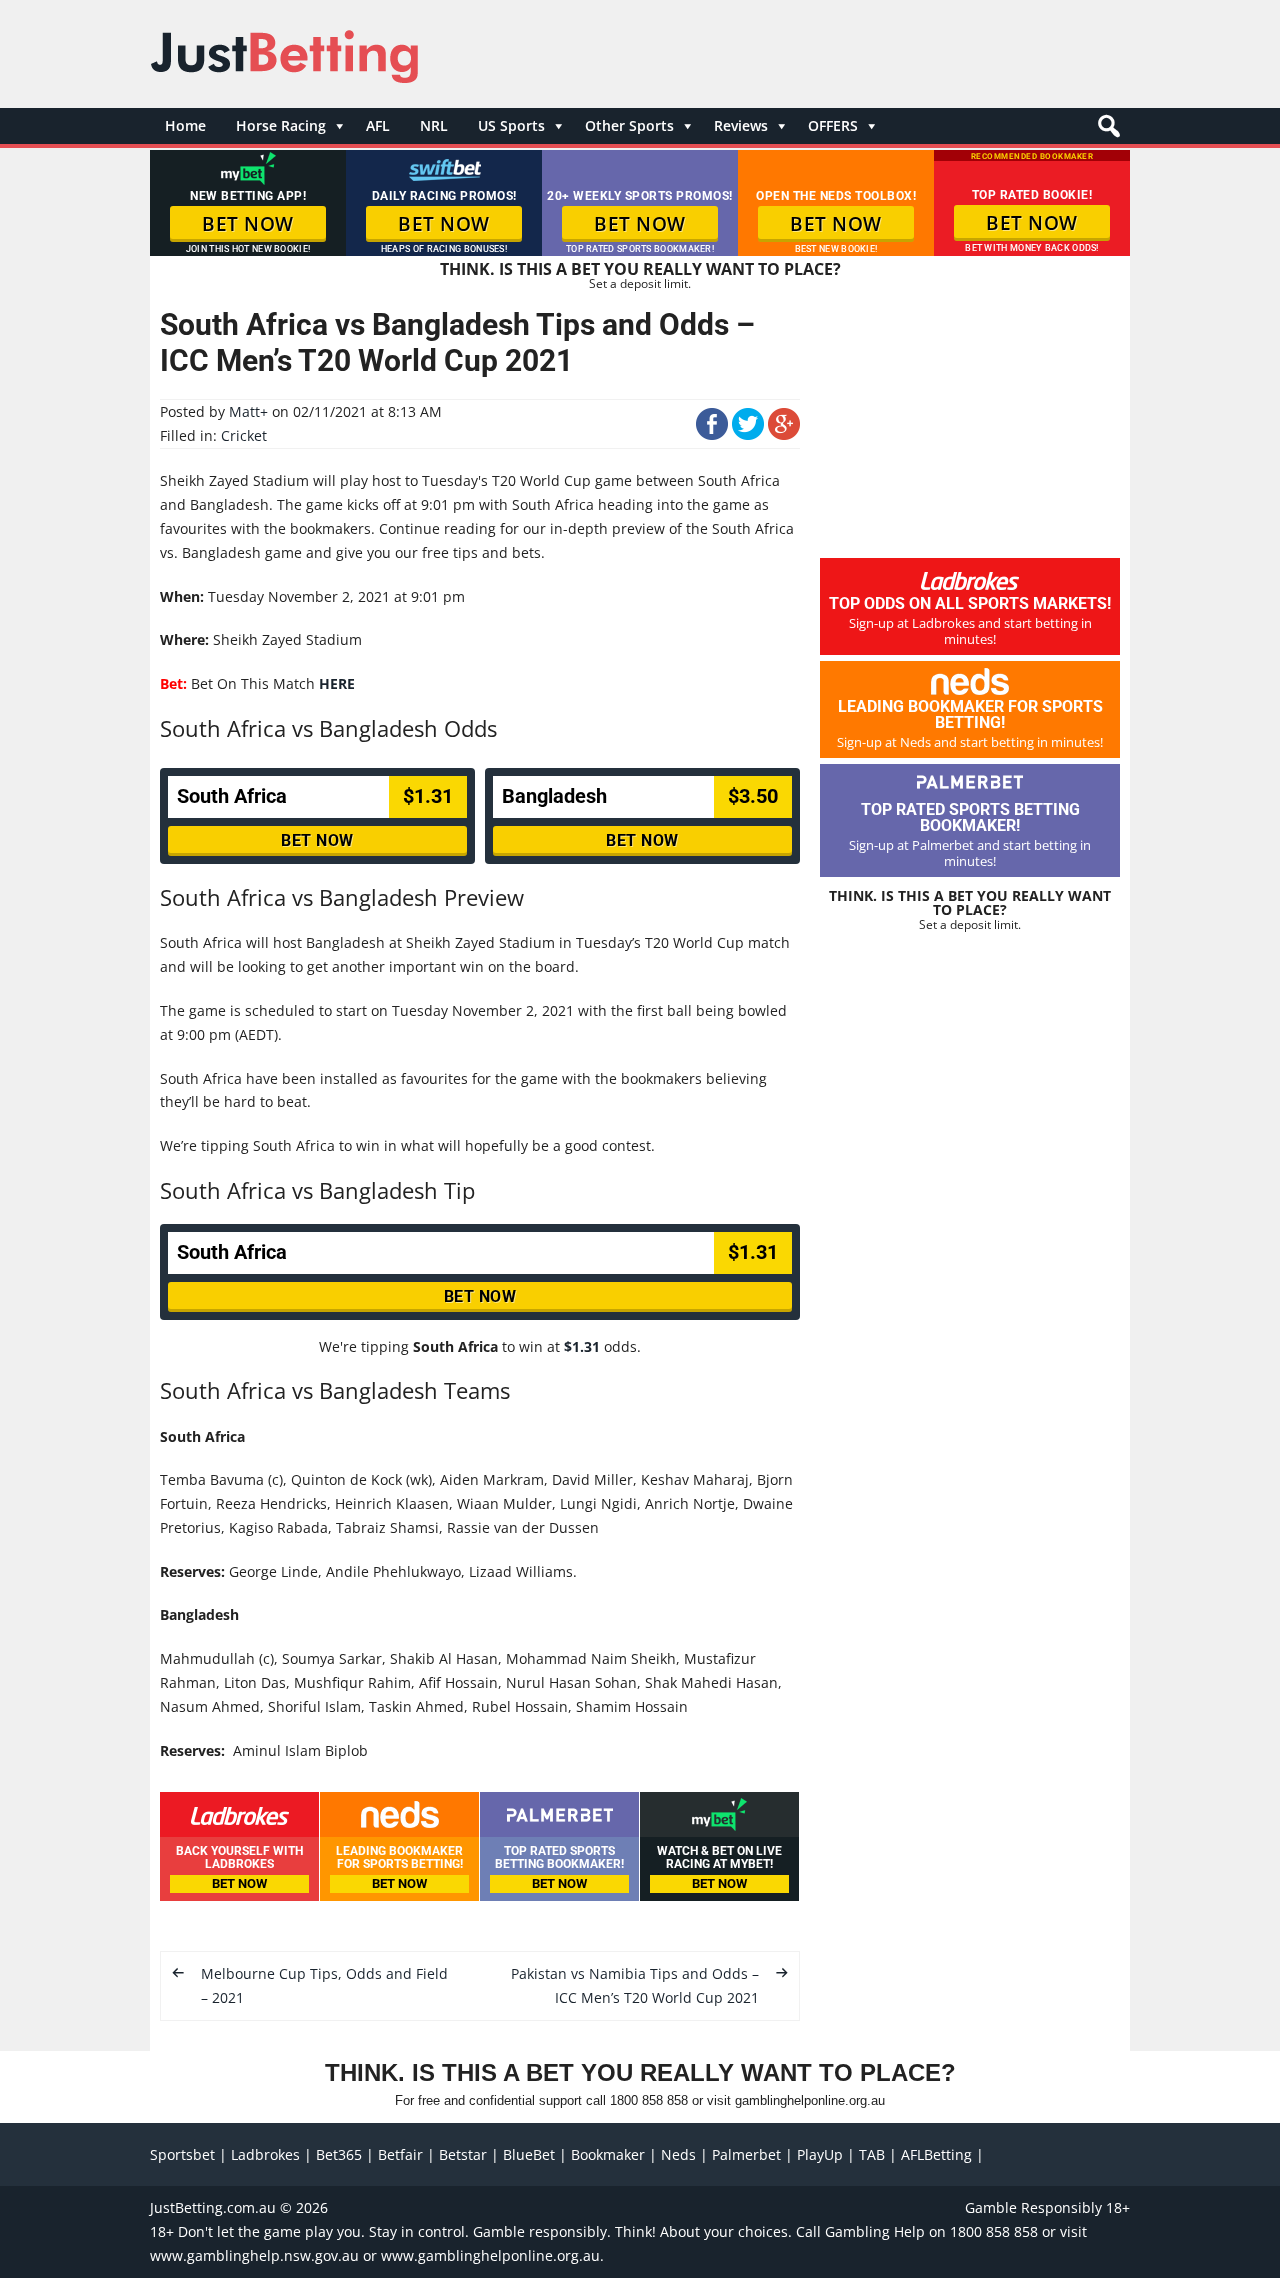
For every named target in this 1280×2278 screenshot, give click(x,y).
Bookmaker (608, 2154)
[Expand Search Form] (1106, 131)
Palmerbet (746, 2154)
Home (185, 125)
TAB (872, 2154)
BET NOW (248, 224)
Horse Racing (281, 125)
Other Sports (629, 125)
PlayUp (820, 2154)
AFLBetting (936, 2154)
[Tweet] (748, 434)
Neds (678, 2154)
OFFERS (833, 125)
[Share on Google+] (784, 434)
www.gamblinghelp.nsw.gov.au (254, 2255)
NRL (434, 125)
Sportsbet (182, 2154)
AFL (378, 125)
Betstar (463, 2154)
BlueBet (529, 2154)
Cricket (244, 435)
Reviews (741, 125)
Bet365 (339, 2154)
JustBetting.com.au (213, 2207)
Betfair (400, 2154)
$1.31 (582, 1346)
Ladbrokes (265, 2154)
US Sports (511, 125)
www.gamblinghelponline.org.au (490, 2255)
